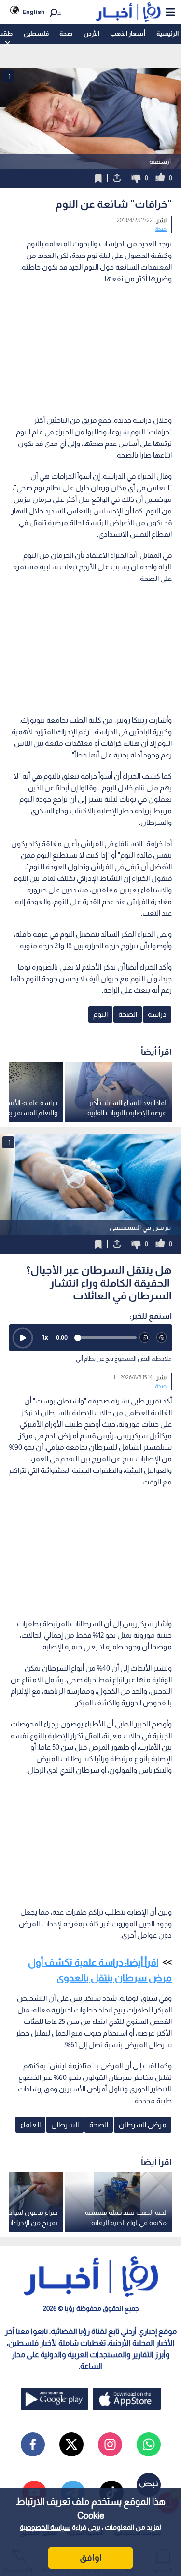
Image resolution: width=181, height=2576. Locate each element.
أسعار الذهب (128, 34)
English (34, 12)
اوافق (91, 2558)
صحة (66, 34)
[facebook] (33, 2444)
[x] (71, 2444)
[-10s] (145, 1338)
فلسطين (36, 34)
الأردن (91, 34)
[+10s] (162, 1338)
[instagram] (110, 2444)
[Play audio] (23, 1338)
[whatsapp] (149, 2444)
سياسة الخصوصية (45, 2527)
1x (45, 1337)
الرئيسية (167, 34)
